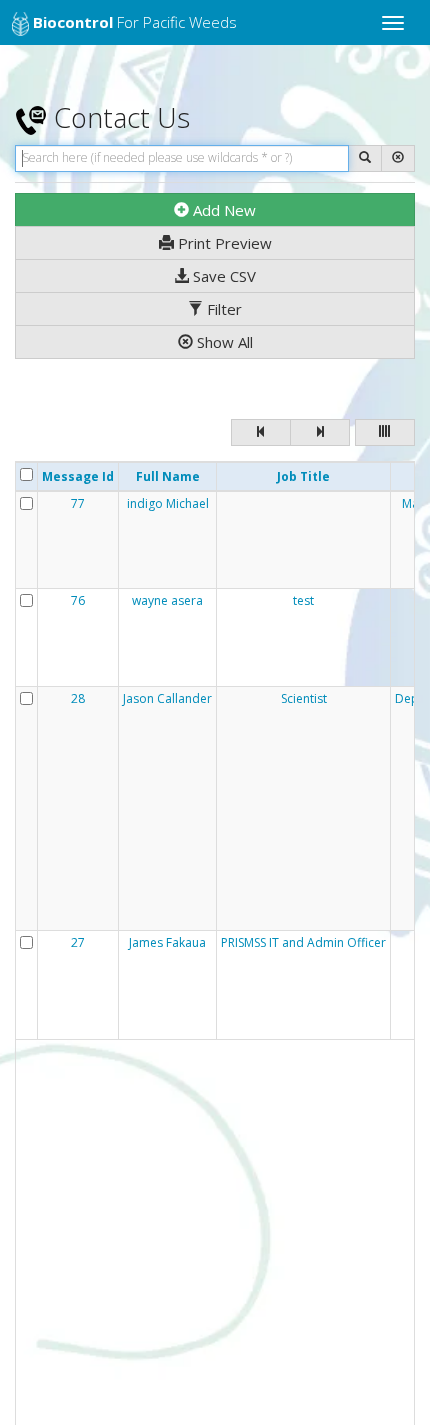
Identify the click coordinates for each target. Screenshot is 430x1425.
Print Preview (223, 243)
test (303, 601)
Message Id (78, 476)
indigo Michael (168, 504)
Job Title (303, 476)
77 (78, 504)
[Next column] (320, 432)
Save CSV (222, 276)
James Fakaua (167, 943)
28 (78, 699)
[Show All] (398, 158)
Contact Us (118, 117)
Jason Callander (167, 699)
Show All (223, 342)
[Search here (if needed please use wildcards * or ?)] (365, 158)
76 (78, 601)
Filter (222, 309)
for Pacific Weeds (135, 22)
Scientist (304, 699)
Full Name (168, 476)
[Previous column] (261, 432)
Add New (222, 210)
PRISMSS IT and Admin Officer (303, 943)
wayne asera (167, 601)
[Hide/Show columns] (385, 432)
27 (78, 943)
